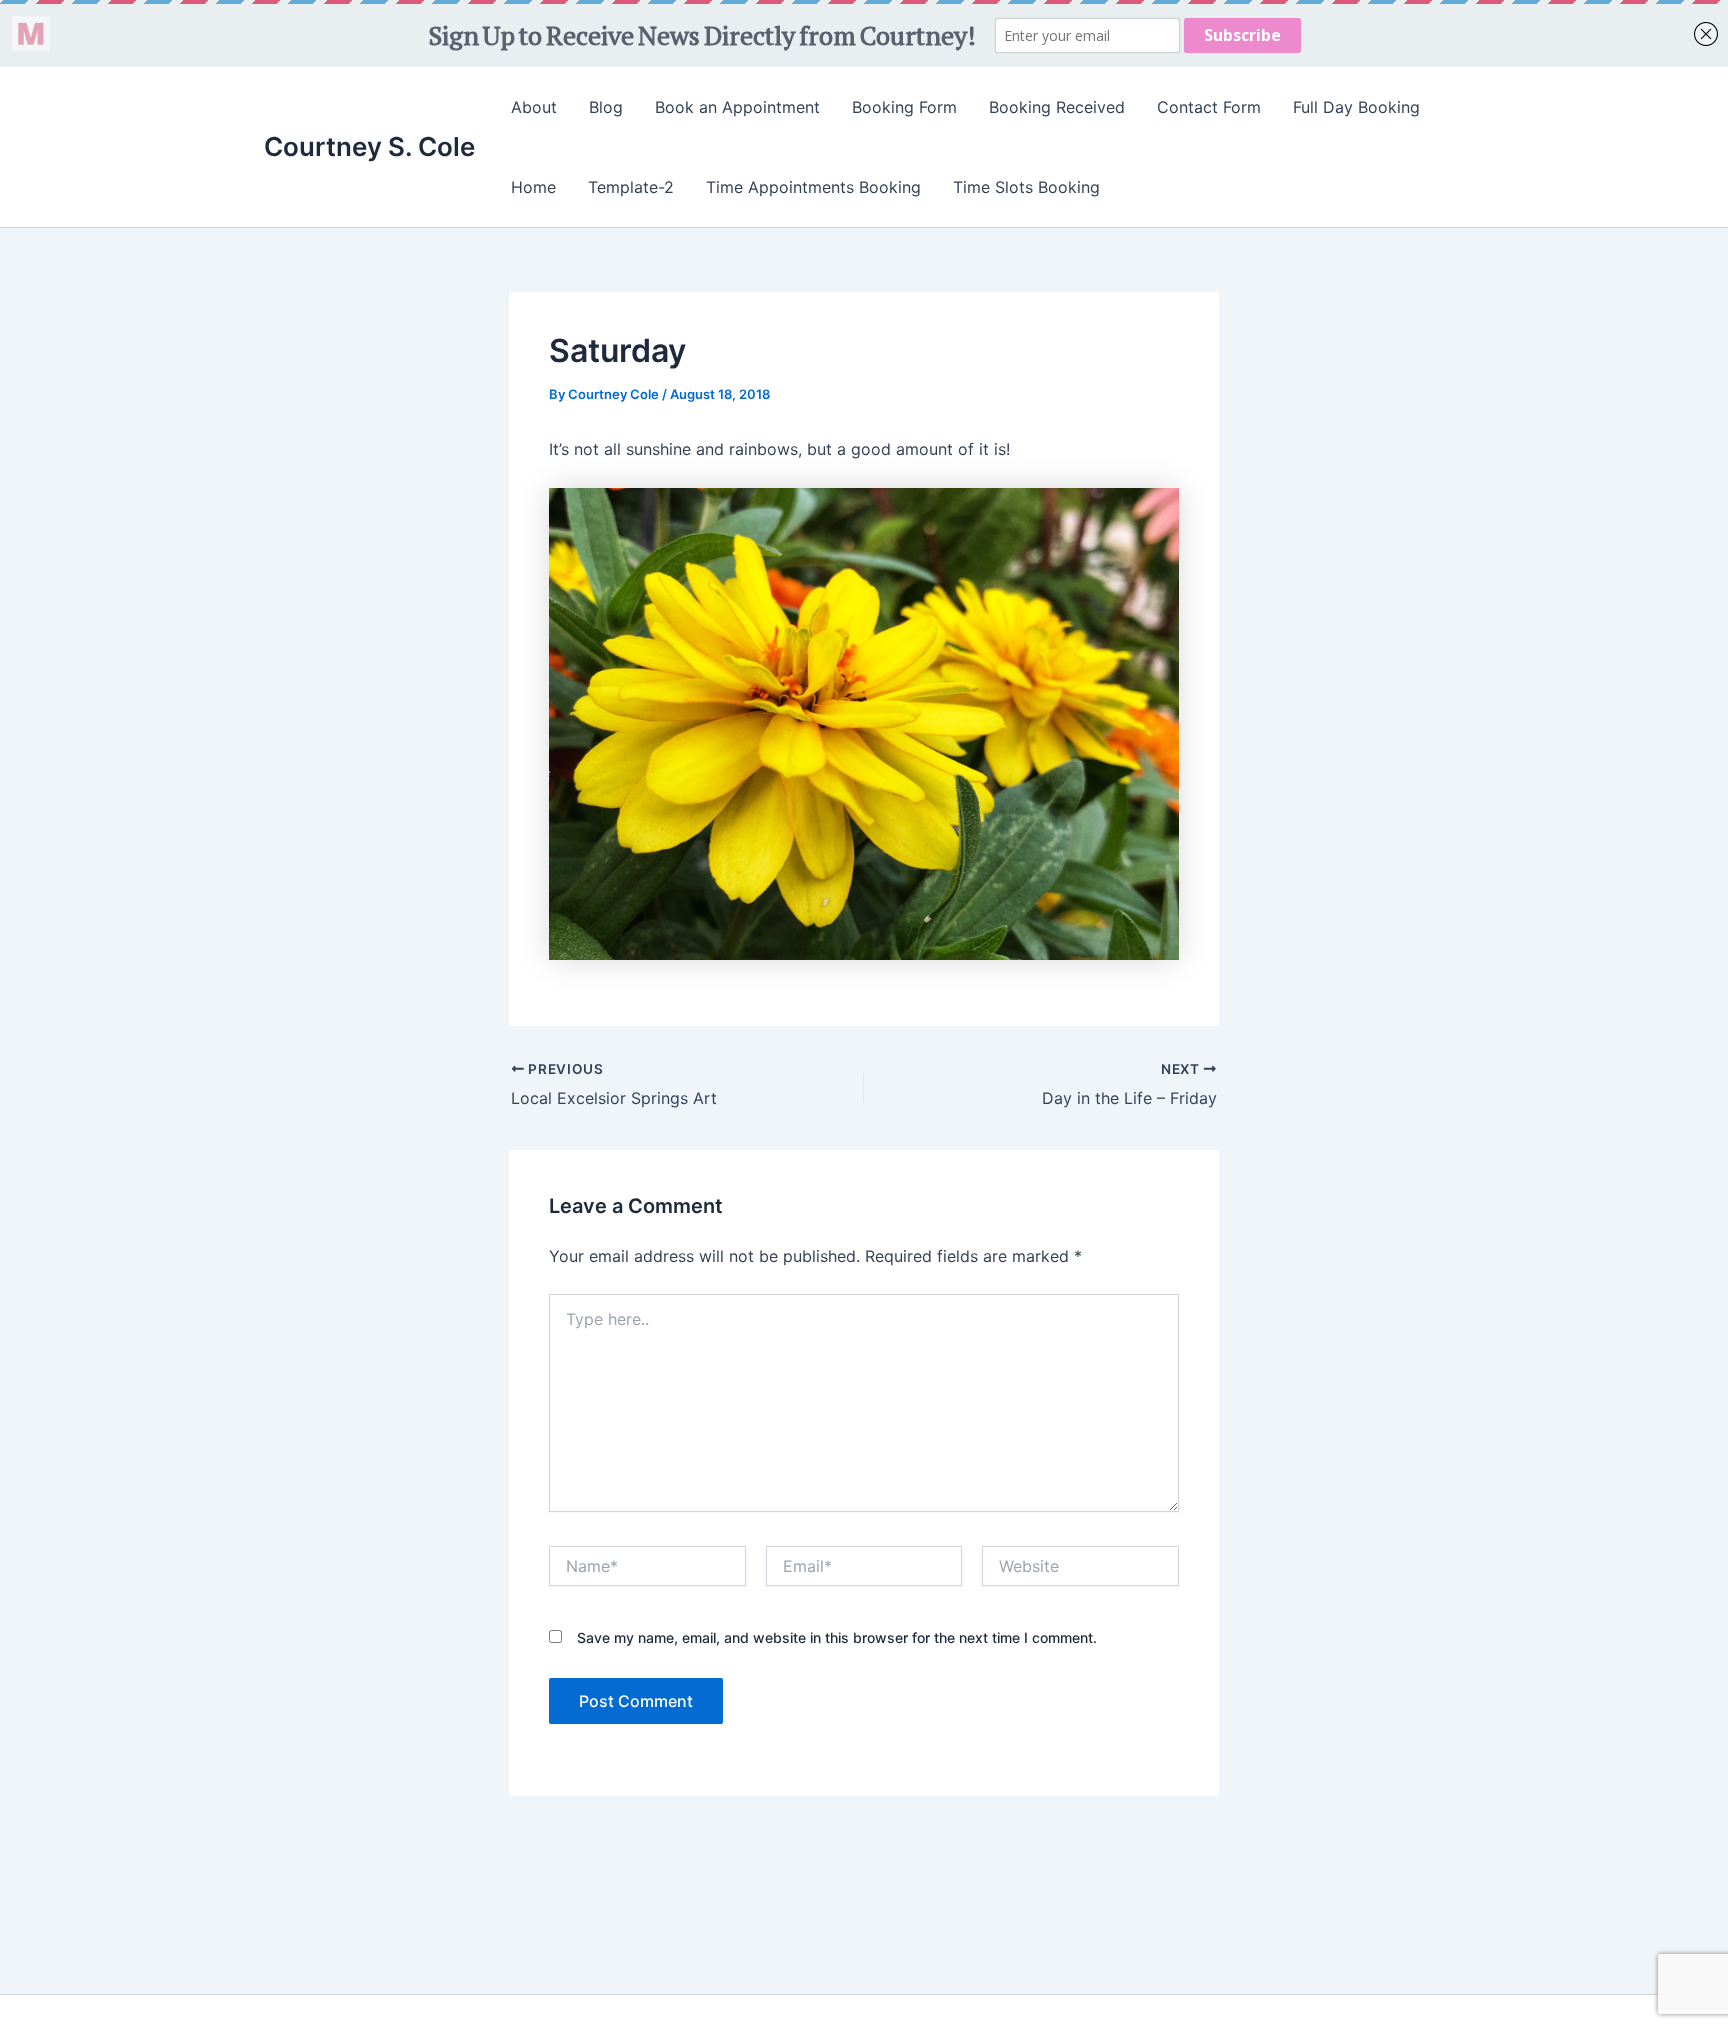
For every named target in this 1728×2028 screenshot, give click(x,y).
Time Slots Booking (1026, 187)
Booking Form (904, 107)
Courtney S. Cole (369, 146)
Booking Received (1057, 107)
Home (533, 187)
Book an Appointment (737, 107)
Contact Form (1209, 107)
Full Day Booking (1356, 107)
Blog (606, 107)
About (534, 107)
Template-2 (631, 187)
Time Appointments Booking (813, 187)
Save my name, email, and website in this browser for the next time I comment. (837, 1637)
